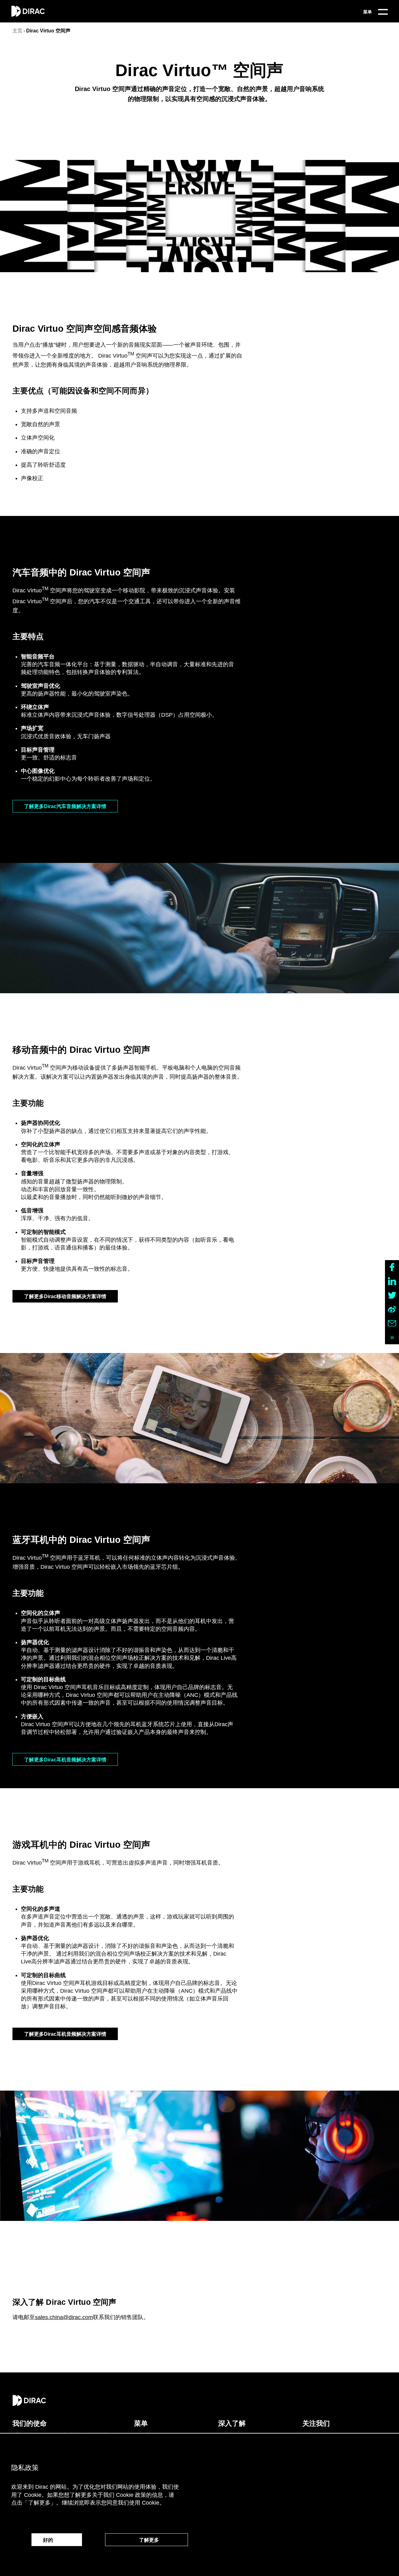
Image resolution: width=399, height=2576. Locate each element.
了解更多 (147, 2540)
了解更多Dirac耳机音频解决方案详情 (65, 1760)
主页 (17, 31)
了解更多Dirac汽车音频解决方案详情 (65, 806)
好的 (57, 2540)
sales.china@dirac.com (64, 2317)
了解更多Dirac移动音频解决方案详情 (65, 1296)
